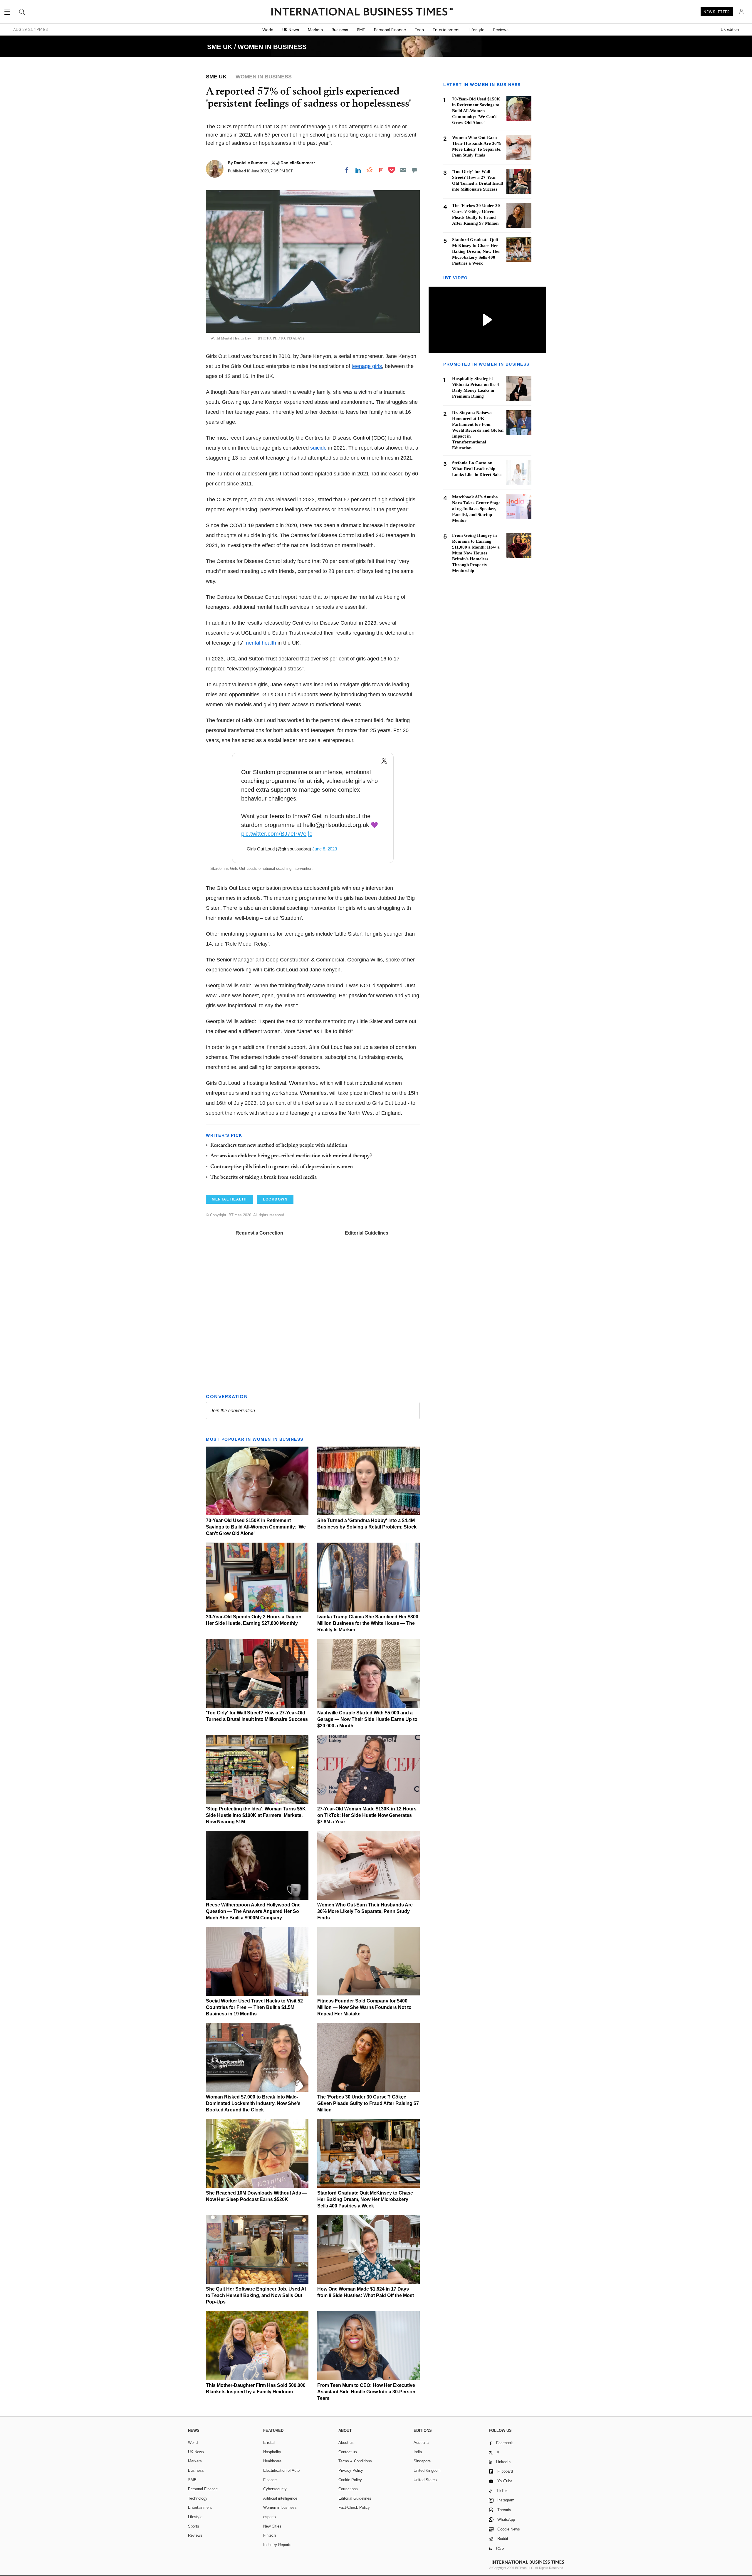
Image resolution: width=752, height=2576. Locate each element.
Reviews (501, 30)
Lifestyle (476, 30)
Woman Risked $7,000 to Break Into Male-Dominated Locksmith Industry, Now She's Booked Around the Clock (253, 2103)
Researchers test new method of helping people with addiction (279, 1146)
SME (361, 30)
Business (340, 30)
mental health (260, 643)
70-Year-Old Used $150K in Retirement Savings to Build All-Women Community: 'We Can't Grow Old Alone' (256, 1527)
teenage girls (367, 366)
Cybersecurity (275, 2489)
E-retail (269, 2443)
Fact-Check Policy (354, 2507)
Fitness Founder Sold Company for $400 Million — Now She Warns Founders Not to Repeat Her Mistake (364, 2007)
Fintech (270, 2535)
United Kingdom (427, 2470)
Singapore (422, 2461)
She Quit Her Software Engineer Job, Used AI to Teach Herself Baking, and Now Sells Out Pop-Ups (256, 2295)
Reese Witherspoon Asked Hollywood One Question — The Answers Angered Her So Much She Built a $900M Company (253, 1911)
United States (425, 2480)
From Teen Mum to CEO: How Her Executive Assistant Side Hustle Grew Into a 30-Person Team (366, 2392)
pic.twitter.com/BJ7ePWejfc (277, 834)
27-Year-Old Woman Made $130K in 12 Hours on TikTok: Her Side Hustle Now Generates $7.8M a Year (367, 1815)
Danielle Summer (251, 163)
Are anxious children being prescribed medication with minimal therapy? (291, 1156)
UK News (291, 30)
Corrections (348, 2489)
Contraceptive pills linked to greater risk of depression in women (282, 1167)
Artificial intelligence (280, 2498)
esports (270, 2517)
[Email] (403, 170)
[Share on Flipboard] (381, 170)
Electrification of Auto (281, 2470)
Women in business (280, 2507)
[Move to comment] (414, 170)
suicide (318, 448)
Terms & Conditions (355, 2461)
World (268, 30)
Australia (421, 2443)
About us (346, 2443)
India (418, 2452)
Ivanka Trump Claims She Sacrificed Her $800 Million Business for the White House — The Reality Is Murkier (368, 1623)
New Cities (272, 2526)
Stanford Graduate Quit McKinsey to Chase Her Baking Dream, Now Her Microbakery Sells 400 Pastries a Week (365, 2199)
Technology (198, 2498)
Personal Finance (390, 30)
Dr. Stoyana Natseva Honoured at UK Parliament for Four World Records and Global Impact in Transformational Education (478, 431)
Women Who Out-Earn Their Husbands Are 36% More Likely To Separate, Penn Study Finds (365, 1911)
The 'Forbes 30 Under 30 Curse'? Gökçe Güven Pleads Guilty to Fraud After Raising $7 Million (368, 2103)
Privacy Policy (351, 2470)
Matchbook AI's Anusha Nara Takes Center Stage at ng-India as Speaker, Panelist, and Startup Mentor (476, 509)
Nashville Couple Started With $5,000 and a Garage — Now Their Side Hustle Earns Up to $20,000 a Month (367, 1719)
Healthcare (272, 2461)
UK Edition (730, 30)
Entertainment (446, 30)
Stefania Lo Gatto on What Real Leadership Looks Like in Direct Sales (477, 469)
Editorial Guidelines (367, 1233)
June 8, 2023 (325, 849)
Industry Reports (277, 2545)
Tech (419, 30)
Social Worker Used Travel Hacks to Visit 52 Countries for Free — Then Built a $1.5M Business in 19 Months (254, 2007)
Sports (194, 2526)
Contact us (348, 2452)
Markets (315, 30)
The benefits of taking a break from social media (263, 1178)
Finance (270, 2480)
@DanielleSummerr (296, 163)
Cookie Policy (350, 2480)
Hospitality (272, 2452)
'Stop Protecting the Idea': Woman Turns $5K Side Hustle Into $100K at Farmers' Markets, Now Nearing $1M (256, 1815)
